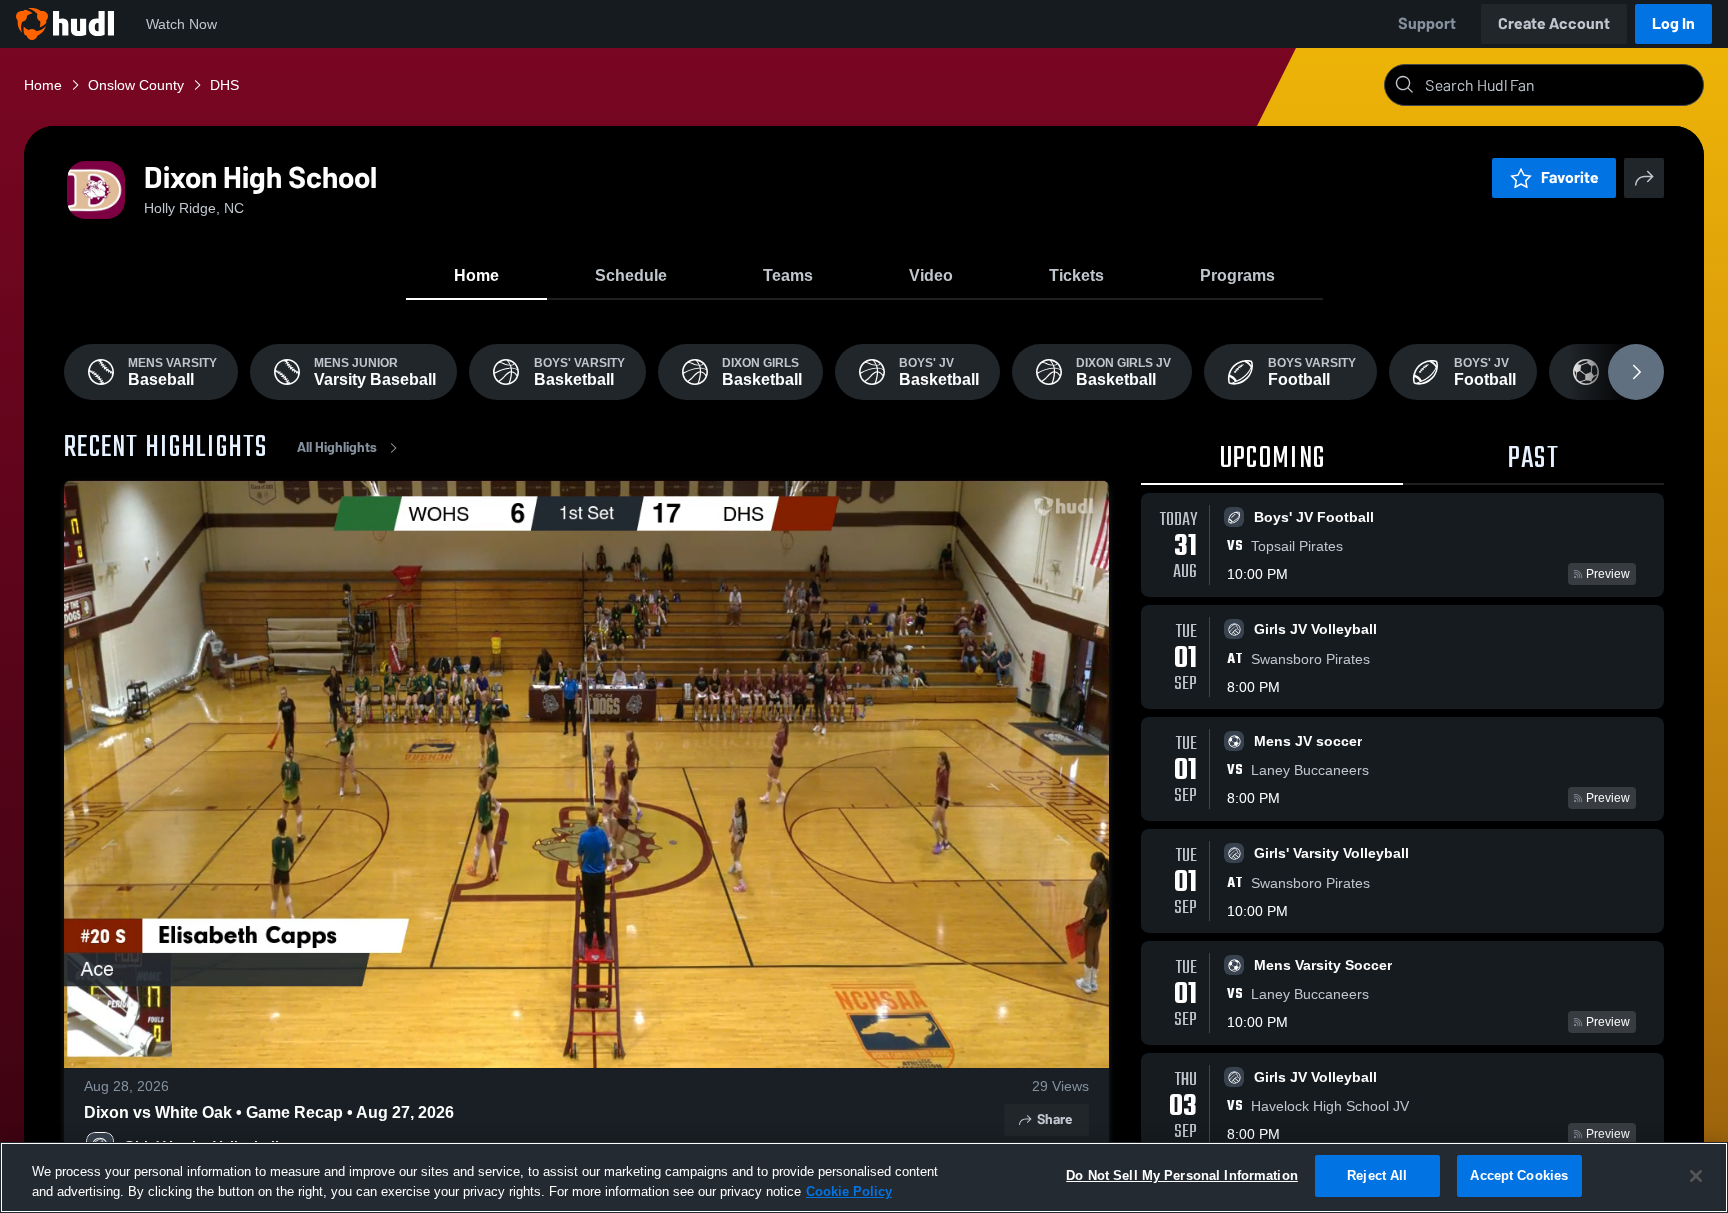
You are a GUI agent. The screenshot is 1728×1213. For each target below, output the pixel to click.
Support (1427, 23)
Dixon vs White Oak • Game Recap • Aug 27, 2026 (269, 1112)
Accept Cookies (1519, 1175)
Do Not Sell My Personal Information (1182, 1175)
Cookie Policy (849, 1191)
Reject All (1377, 1175)
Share (1054, 1119)
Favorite (1570, 177)
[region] (864, 1177)
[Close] (1696, 1176)
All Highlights (337, 447)
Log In (1673, 23)
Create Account (1554, 23)
